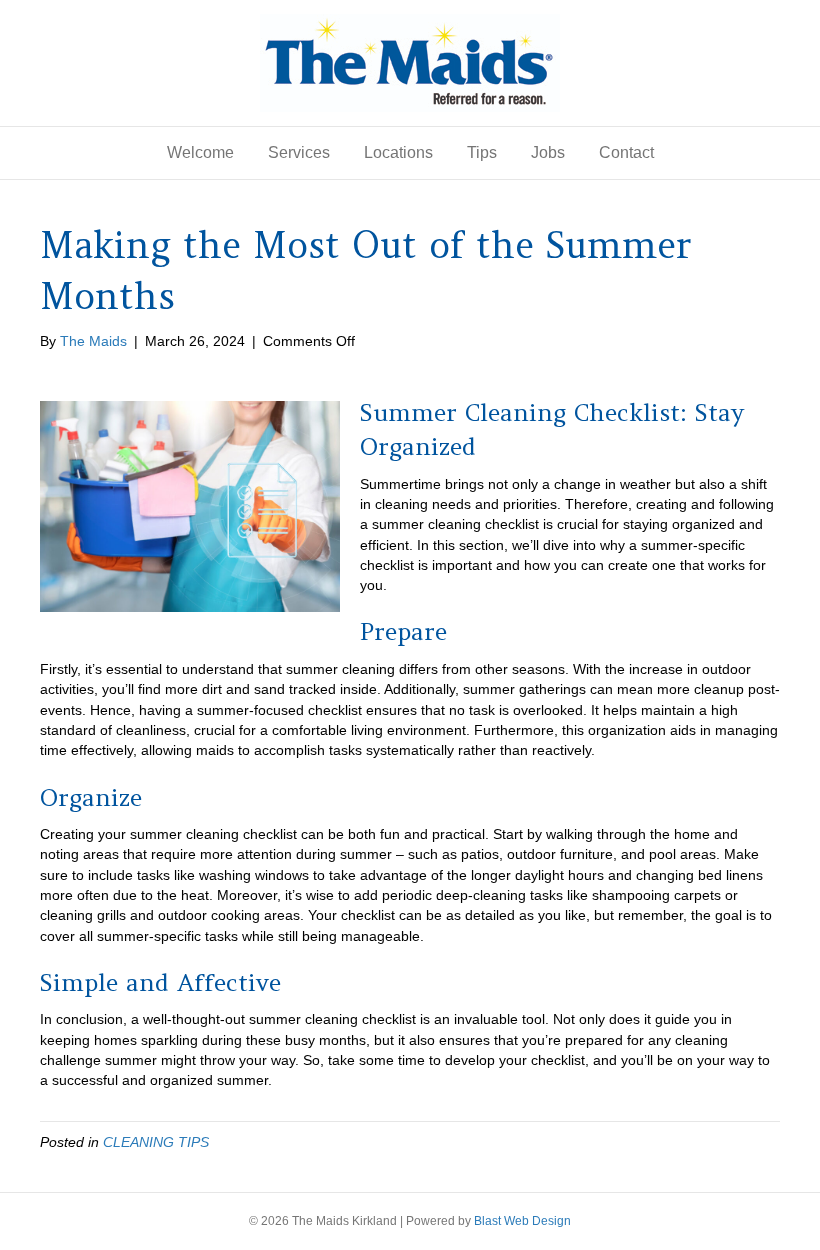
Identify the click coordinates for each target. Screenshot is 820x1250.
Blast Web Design (522, 1221)
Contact (626, 152)
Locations (398, 152)
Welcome (200, 152)
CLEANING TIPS (156, 1142)
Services (299, 152)
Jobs (548, 152)
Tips (482, 152)
